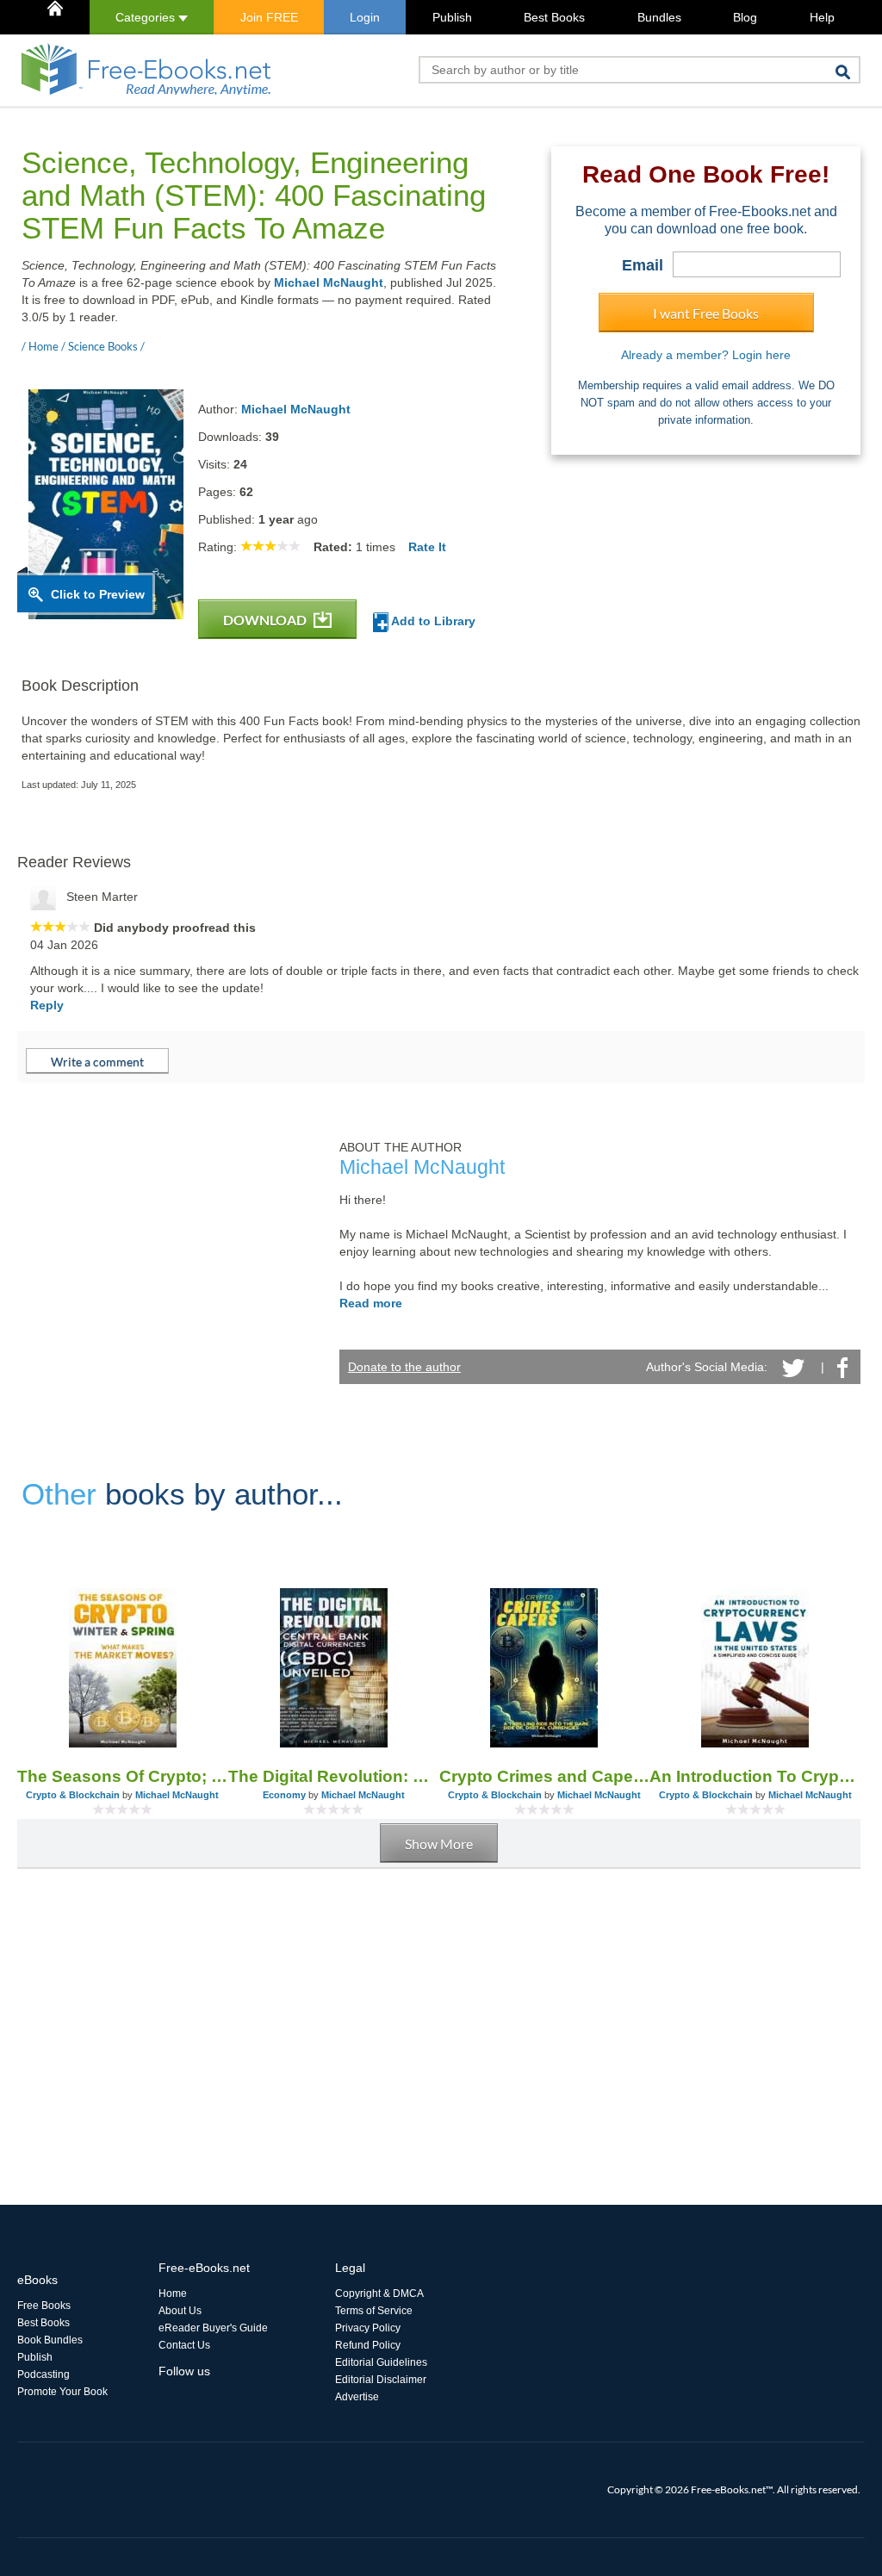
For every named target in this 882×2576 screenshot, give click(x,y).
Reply (47, 1005)
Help (822, 17)
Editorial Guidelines (381, 2362)
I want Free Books (706, 313)
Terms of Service (374, 2311)
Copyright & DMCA (379, 2294)
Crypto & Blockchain (73, 1795)
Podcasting (43, 2374)
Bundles (659, 17)
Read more (371, 1303)
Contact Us (184, 2345)
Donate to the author (404, 1367)
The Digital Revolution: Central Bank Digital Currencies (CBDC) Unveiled (334, 1776)
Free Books (44, 2306)
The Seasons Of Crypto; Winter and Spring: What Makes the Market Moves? (123, 1776)
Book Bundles (50, 2340)
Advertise (357, 2397)
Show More (439, 1844)
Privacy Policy (368, 2328)
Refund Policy (368, 2345)
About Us (180, 2311)
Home (173, 2294)
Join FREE (269, 17)
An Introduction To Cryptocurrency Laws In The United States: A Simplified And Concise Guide (755, 1776)
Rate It (427, 547)
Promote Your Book (62, 2392)
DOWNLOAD (266, 620)
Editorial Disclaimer (381, 2380)
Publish (452, 17)
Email (643, 265)
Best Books (554, 17)
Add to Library (432, 621)
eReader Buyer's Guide (213, 2328)
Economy (284, 1795)
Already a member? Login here (706, 355)
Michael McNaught (329, 282)
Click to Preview (98, 594)
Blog (745, 17)
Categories (147, 17)
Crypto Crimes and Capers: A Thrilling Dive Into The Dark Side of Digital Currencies (545, 1776)
